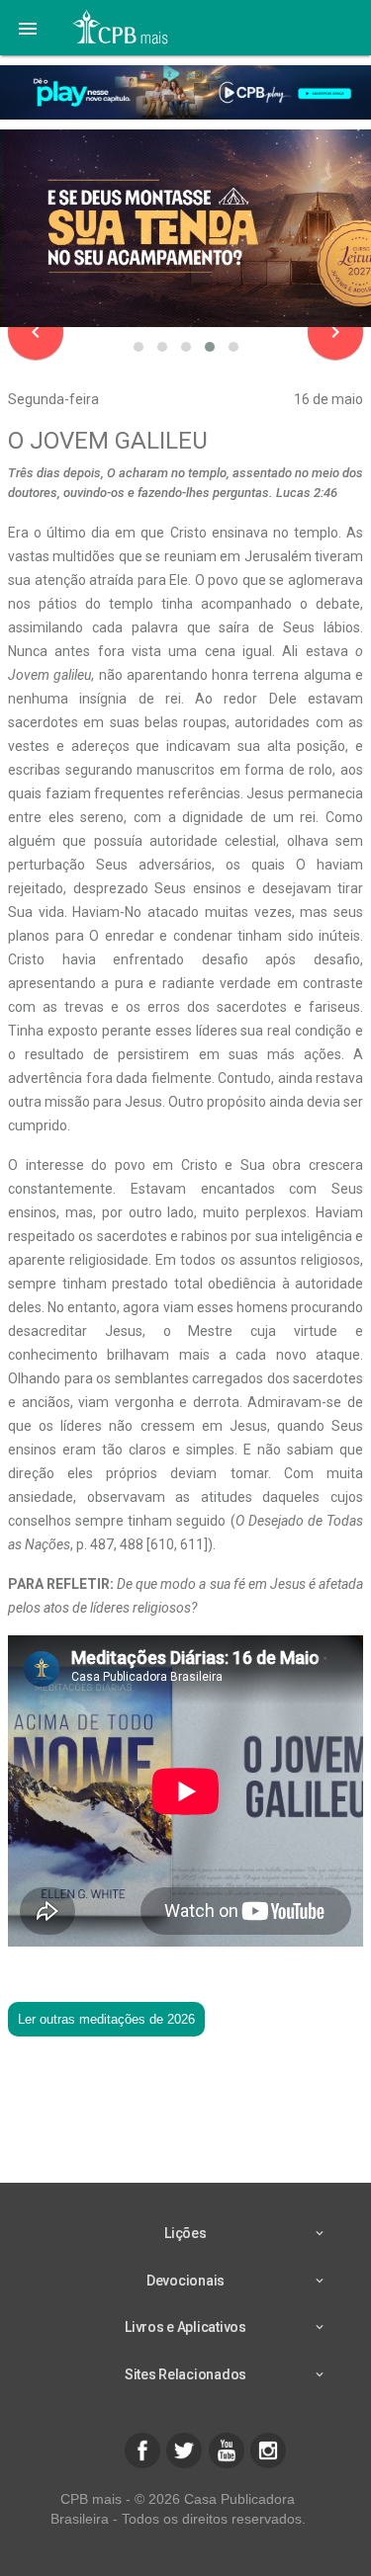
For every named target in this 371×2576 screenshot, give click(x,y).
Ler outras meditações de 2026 (106, 2019)
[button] (28, 28)
